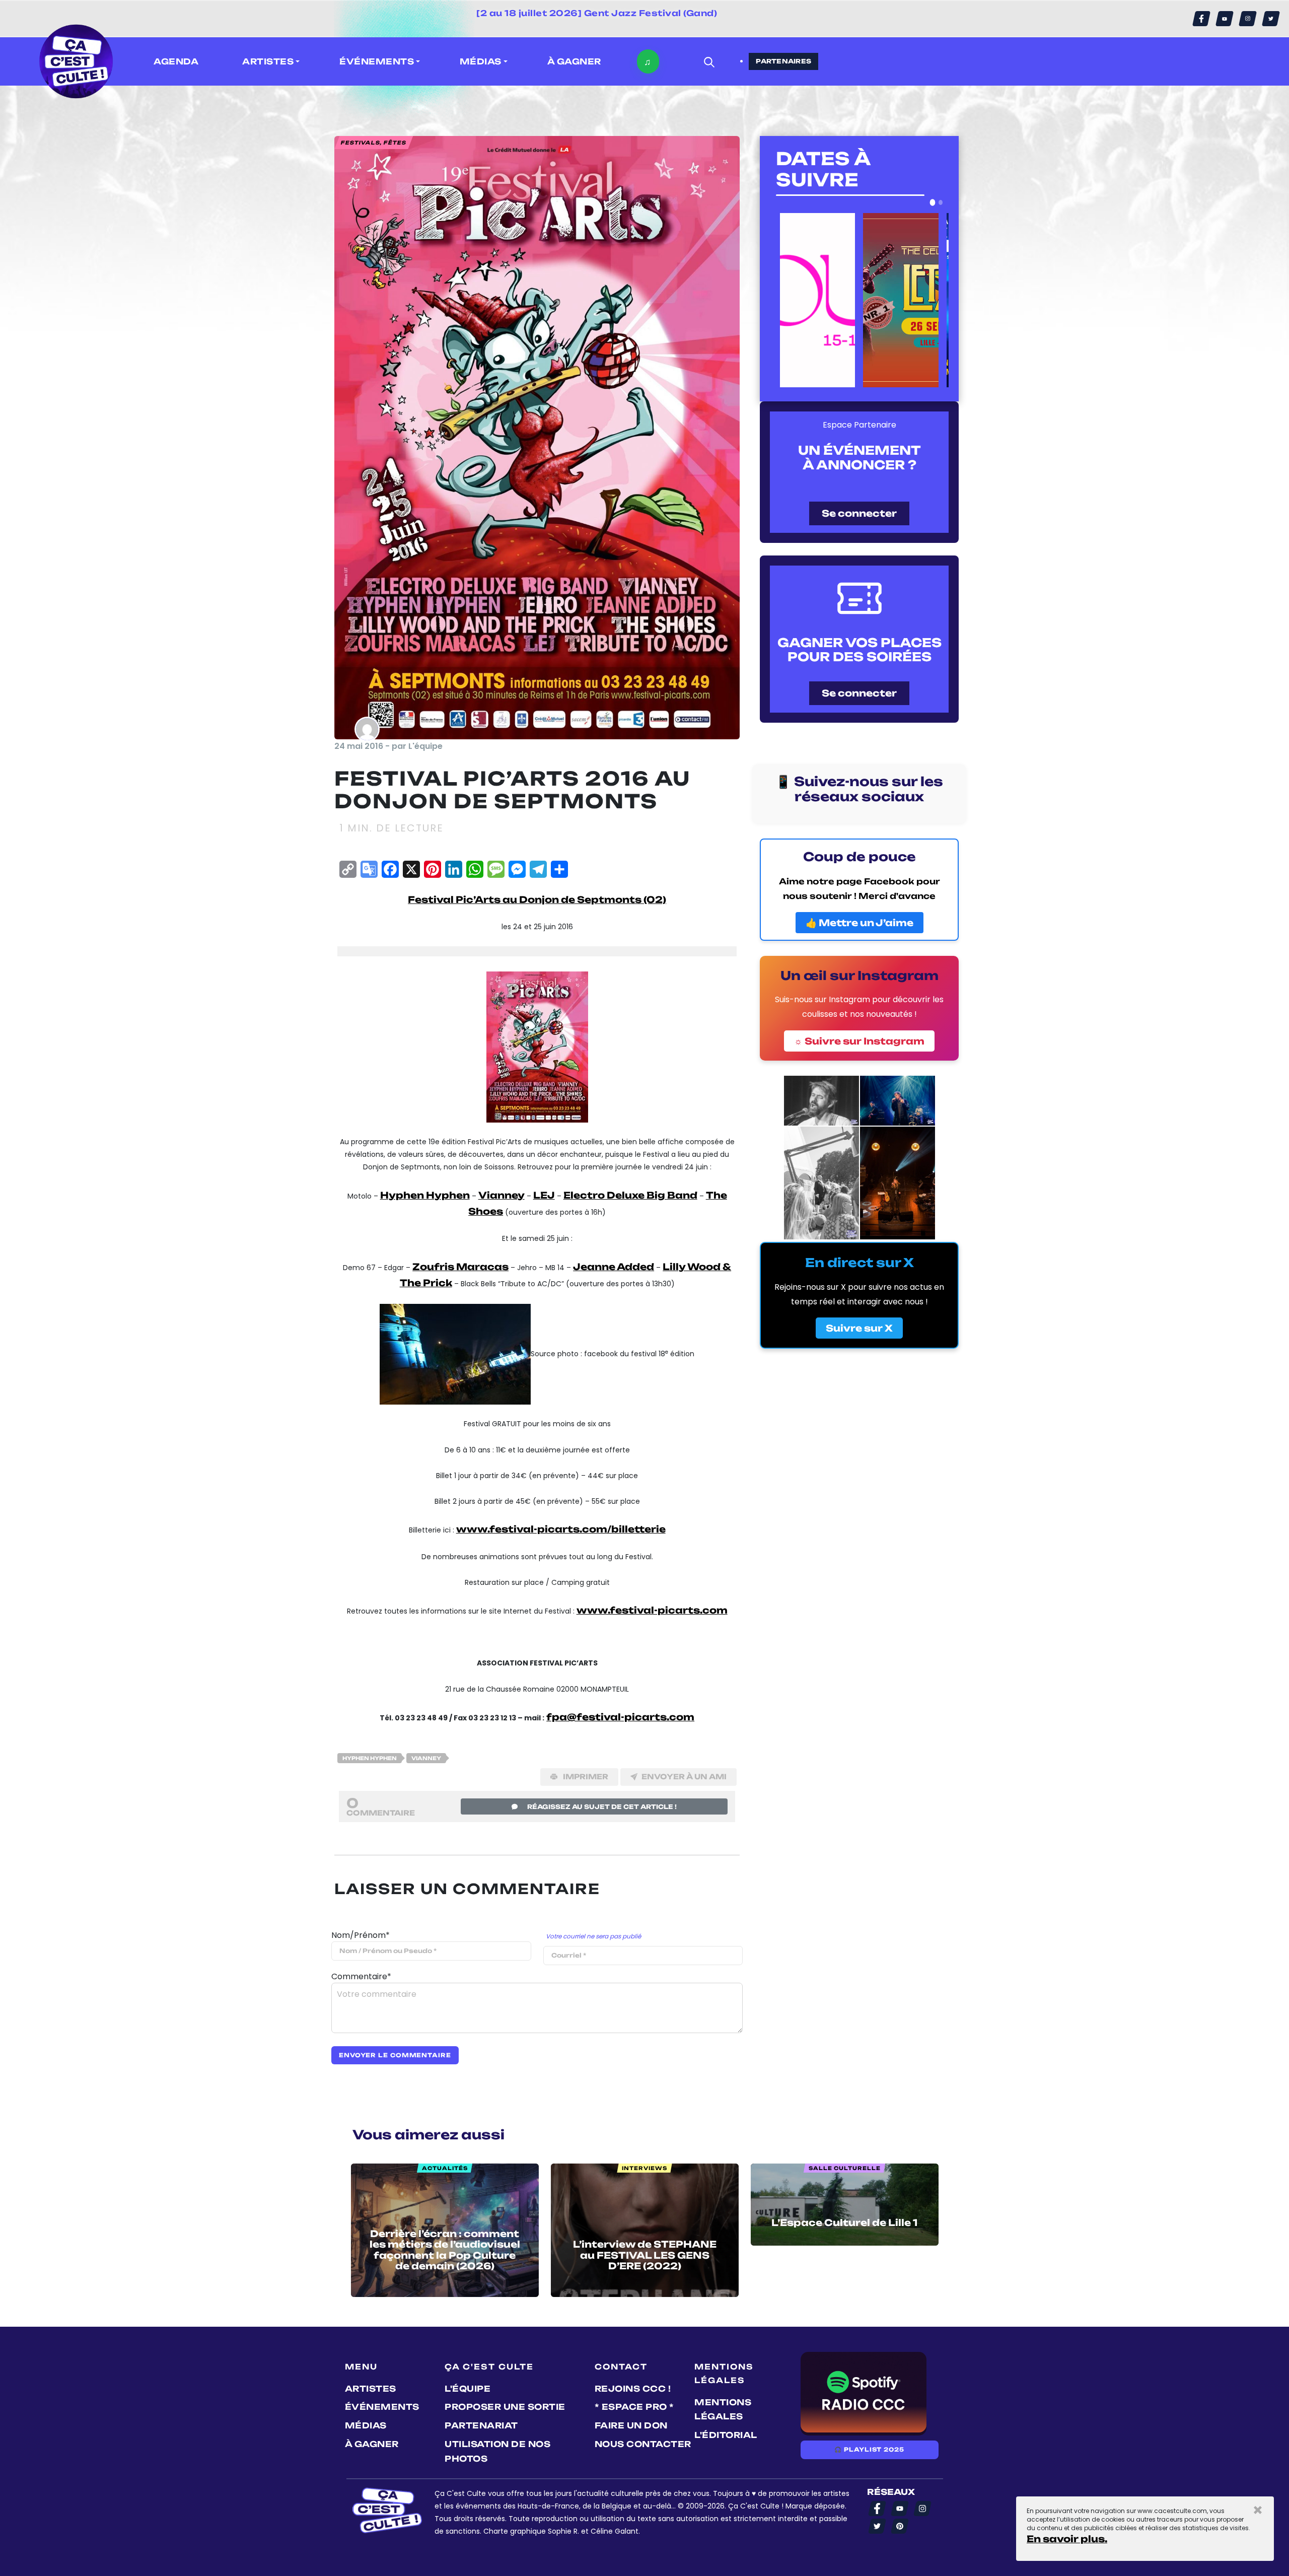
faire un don (631, 2425)
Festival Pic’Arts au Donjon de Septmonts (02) (537, 899)
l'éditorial (726, 2435)
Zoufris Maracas (460, 1267)
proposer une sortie (505, 2407)
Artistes (371, 2389)
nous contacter (643, 2444)
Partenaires (783, 61)
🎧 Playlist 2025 (869, 2450)
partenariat (481, 2425)
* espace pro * (634, 2407)
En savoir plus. (1067, 2539)
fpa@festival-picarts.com (620, 1717)
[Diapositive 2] (941, 202)
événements (382, 2407)
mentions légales (723, 2410)
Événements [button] (377, 61)
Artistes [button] (268, 61)
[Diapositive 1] (933, 202)
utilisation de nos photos (497, 2451)
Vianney (502, 1195)
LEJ (544, 1195)
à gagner (574, 61)
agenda (176, 61)
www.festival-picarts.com (652, 1610)
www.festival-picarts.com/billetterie (561, 1529)
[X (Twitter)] (1271, 19)
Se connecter (859, 513)
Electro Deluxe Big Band (630, 1195)
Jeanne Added (614, 1267)
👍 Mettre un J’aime (860, 923)
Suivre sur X (859, 1328)
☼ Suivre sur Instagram (859, 1041)
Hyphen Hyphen (425, 1195)
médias (366, 2425)
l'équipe (468, 2389)
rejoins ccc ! (633, 2389)
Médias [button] (481, 61)
